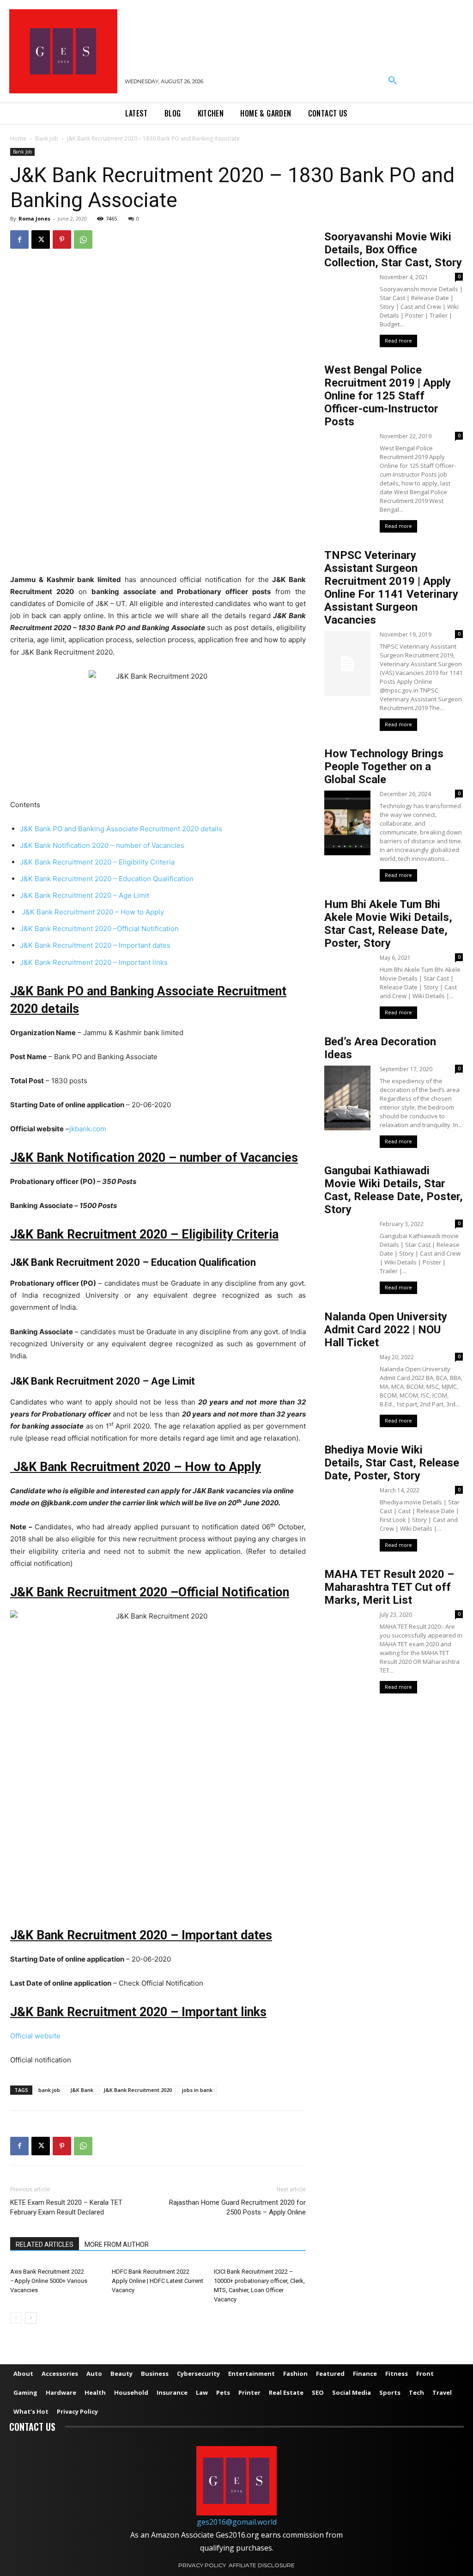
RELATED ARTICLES (45, 2245)
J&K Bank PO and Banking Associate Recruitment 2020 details (121, 829)
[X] (41, 239)
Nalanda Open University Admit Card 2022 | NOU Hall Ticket (386, 1330)
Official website (35, 2036)
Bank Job (47, 138)
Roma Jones (34, 218)
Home (18, 138)
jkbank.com (88, 1129)
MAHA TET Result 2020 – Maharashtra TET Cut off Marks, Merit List (389, 1587)
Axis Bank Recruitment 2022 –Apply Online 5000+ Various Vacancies (49, 2281)
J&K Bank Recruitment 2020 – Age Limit (85, 895)
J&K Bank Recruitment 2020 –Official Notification (99, 929)
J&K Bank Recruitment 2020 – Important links (94, 962)
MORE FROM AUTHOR (117, 2245)
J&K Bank (82, 2090)
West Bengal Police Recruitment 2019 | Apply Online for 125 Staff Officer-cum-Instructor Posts (388, 396)
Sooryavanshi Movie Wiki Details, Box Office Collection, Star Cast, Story (393, 250)
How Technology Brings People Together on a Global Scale (384, 767)
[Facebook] (19, 239)
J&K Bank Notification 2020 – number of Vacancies (102, 845)
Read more (398, 341)
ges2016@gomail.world (237, 2522)
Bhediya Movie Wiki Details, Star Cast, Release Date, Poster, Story (392, 1463)
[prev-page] (16, 2318)
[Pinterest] (62, 239)
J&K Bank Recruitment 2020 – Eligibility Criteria (97, 862)
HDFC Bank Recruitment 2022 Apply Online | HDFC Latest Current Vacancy (158, 2281)
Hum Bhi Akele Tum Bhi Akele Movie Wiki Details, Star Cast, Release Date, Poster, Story (388, 924)
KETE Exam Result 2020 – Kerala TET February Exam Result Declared (66, 2207)
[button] (393, 81)
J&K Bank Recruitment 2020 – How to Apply (92, 912)
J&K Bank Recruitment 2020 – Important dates (95, 945)
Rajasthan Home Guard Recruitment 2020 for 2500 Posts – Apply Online (237, 2207)
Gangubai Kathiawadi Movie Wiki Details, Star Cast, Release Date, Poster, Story (394, 1190)
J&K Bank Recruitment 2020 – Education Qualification (107, 879)
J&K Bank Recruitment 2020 (138, 2090)
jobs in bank (197, 2090)
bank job (49, 2090)
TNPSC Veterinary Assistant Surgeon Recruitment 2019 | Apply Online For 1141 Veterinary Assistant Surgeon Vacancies (391, 588)
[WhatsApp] (83, 239)
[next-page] (31, 2318)
